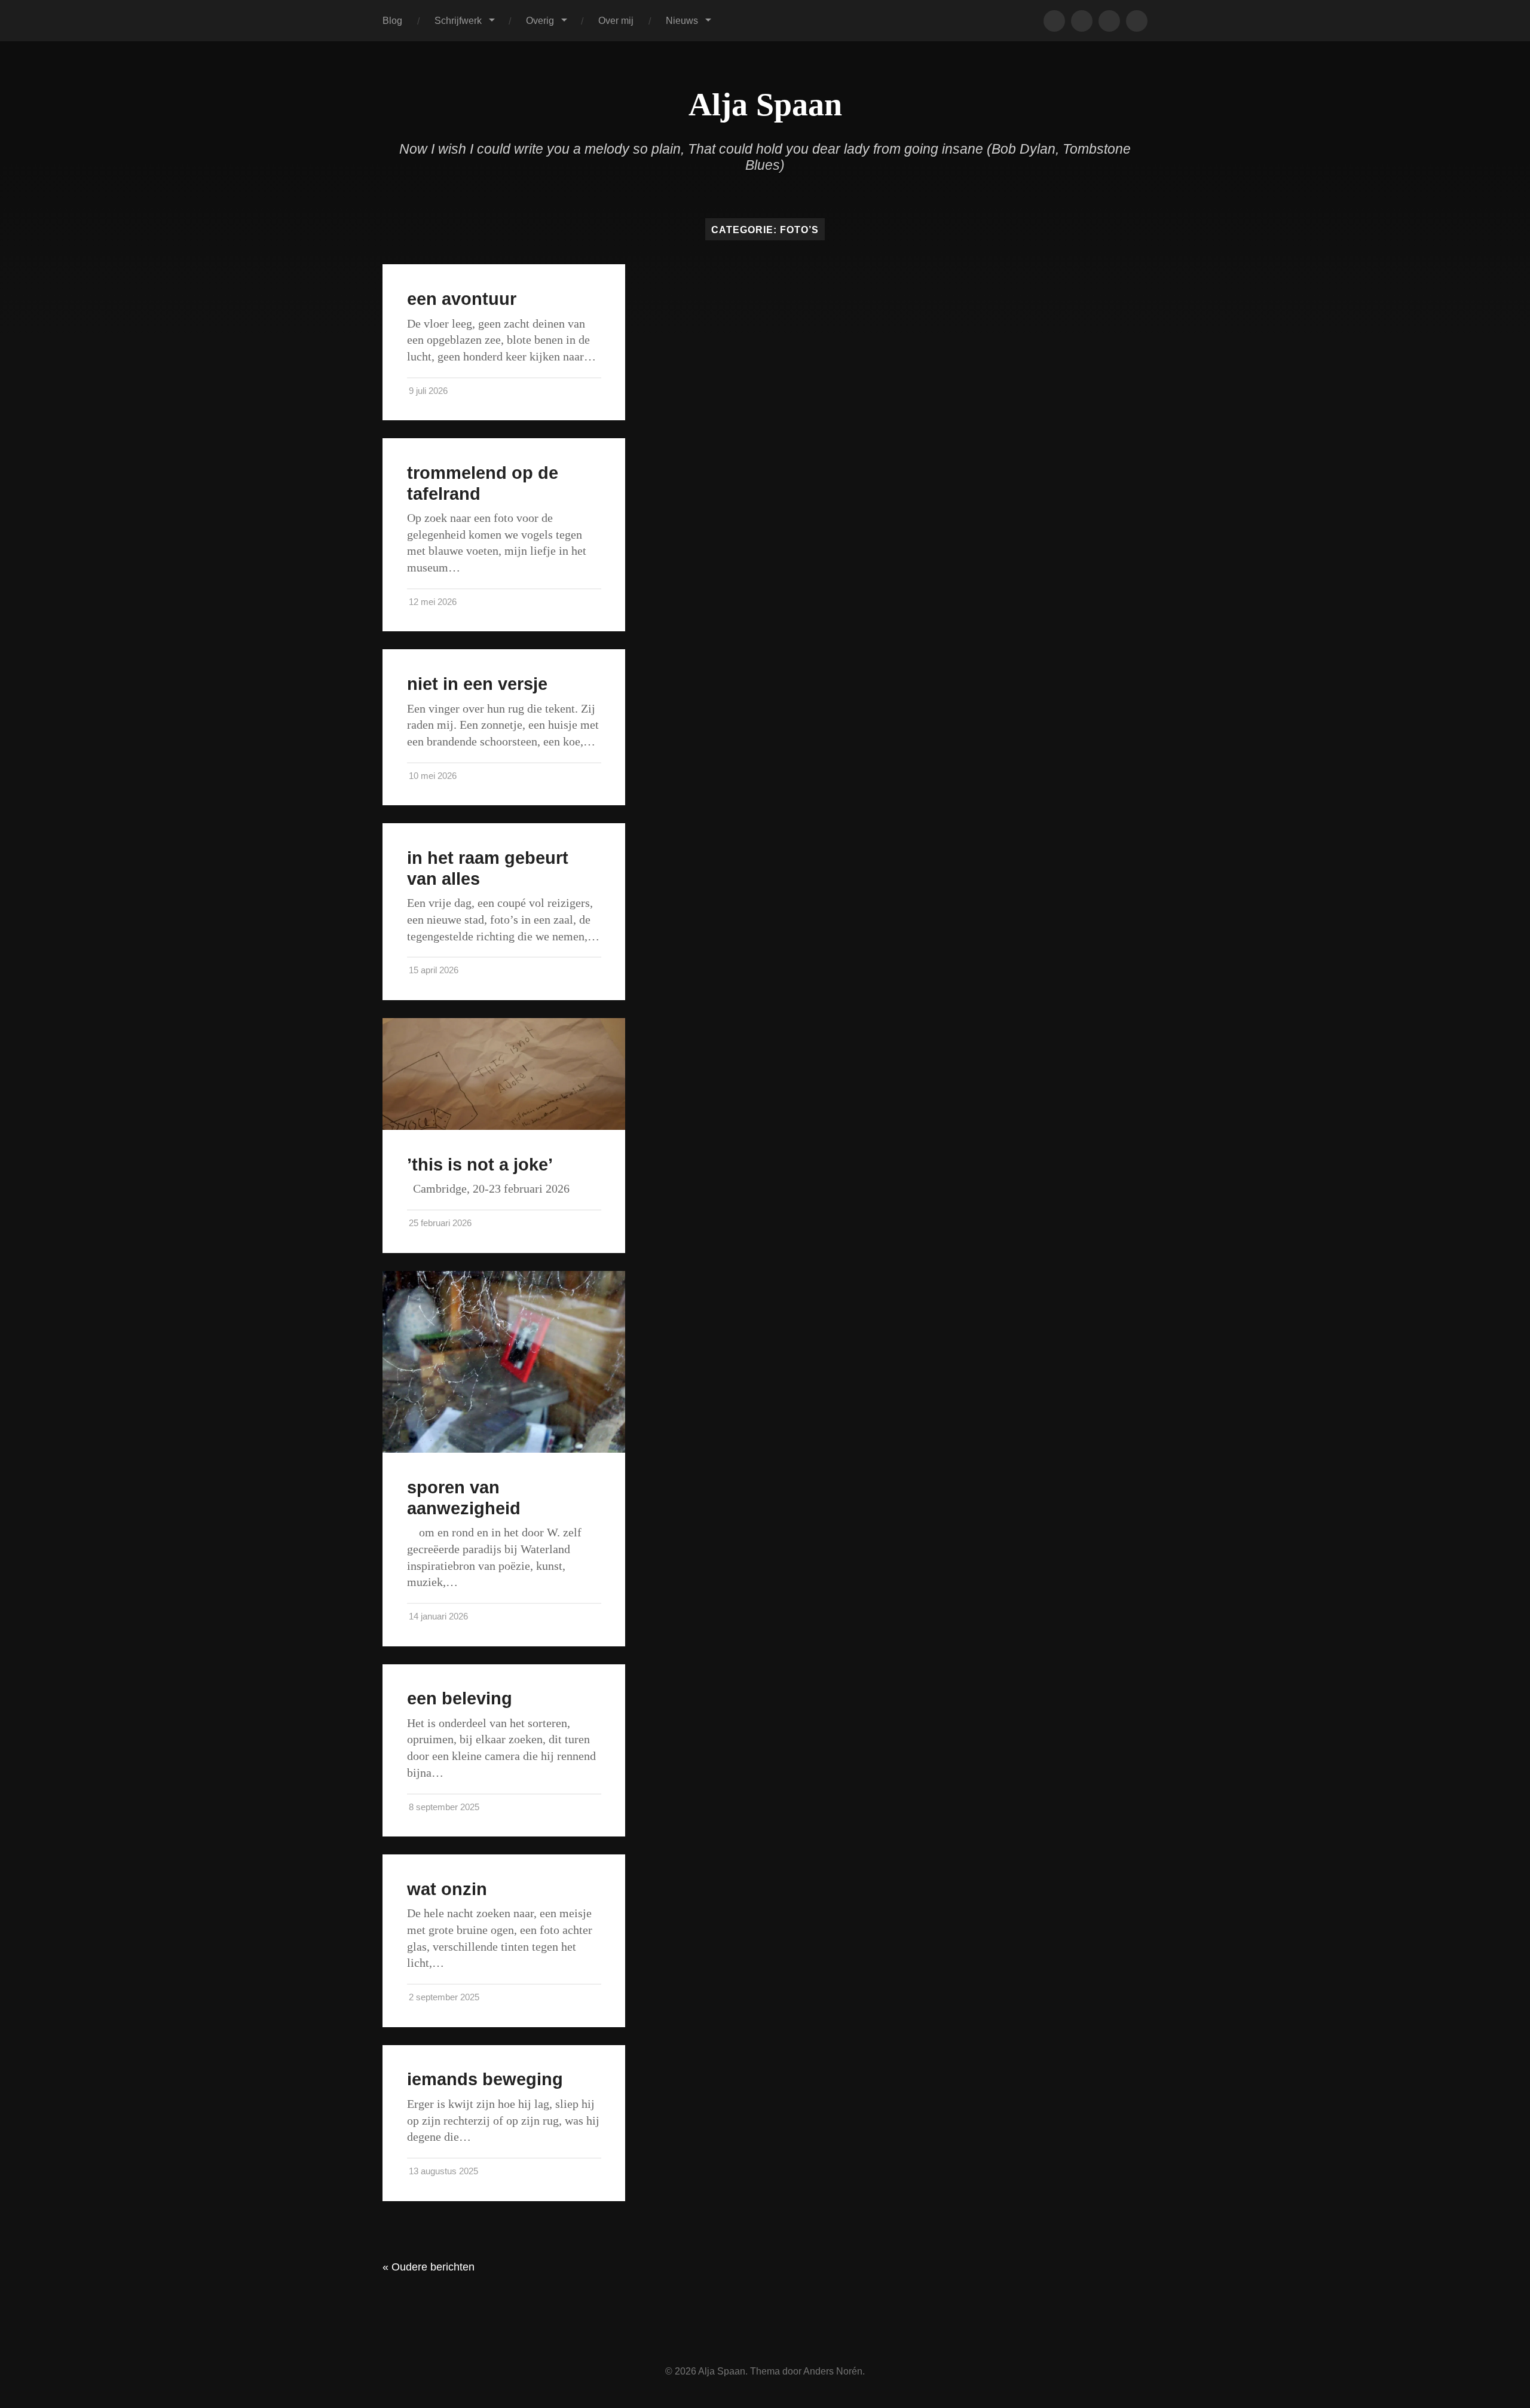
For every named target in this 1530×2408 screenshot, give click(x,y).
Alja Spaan (765, 105)
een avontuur (462, 299)
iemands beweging (485, 2079)
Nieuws (682, 20)
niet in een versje (477, 684)
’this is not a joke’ (480, 1165)
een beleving (460, 1698)
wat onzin (447, 1889)
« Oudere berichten (429, 2267)
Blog (392, 20)
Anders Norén (833, 2371)
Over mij (616, 20)
